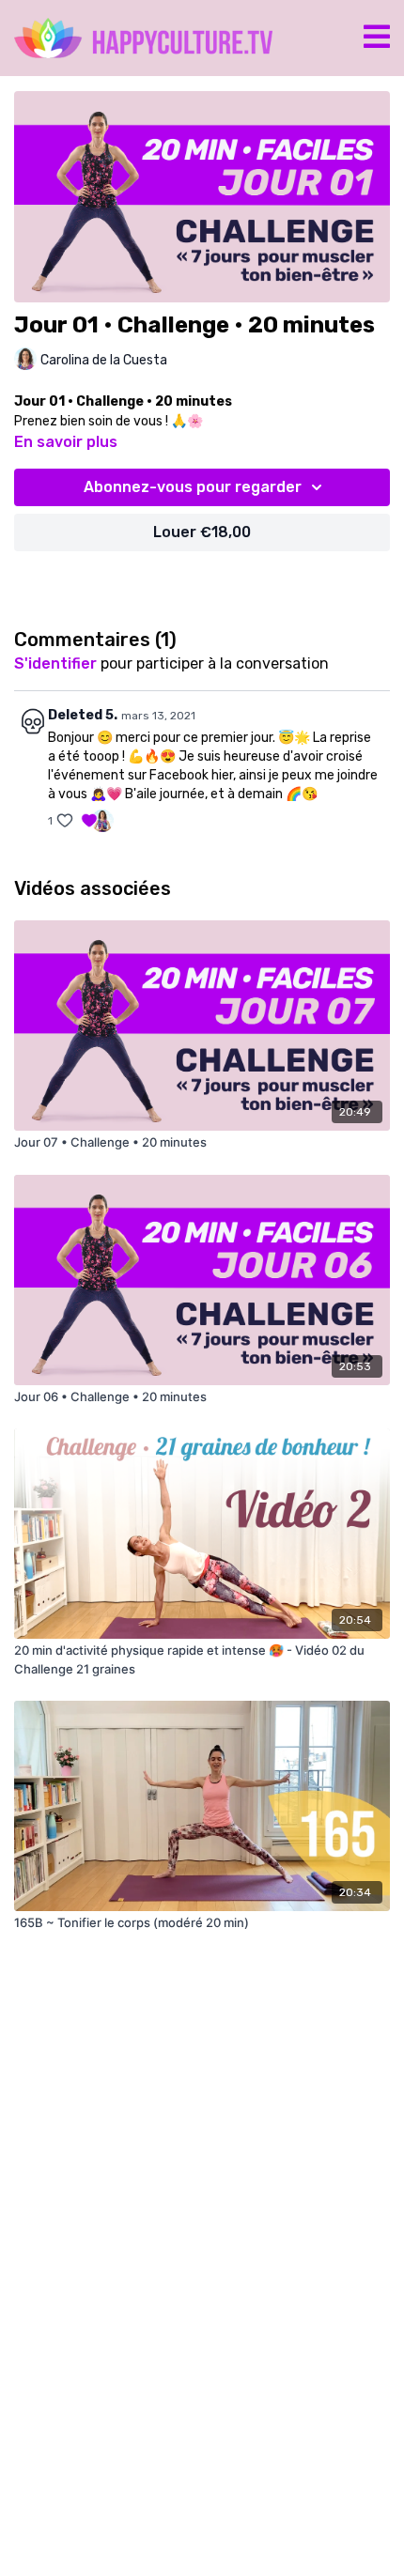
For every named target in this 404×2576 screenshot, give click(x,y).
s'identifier (55, 663)
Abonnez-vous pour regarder (193, 487)
